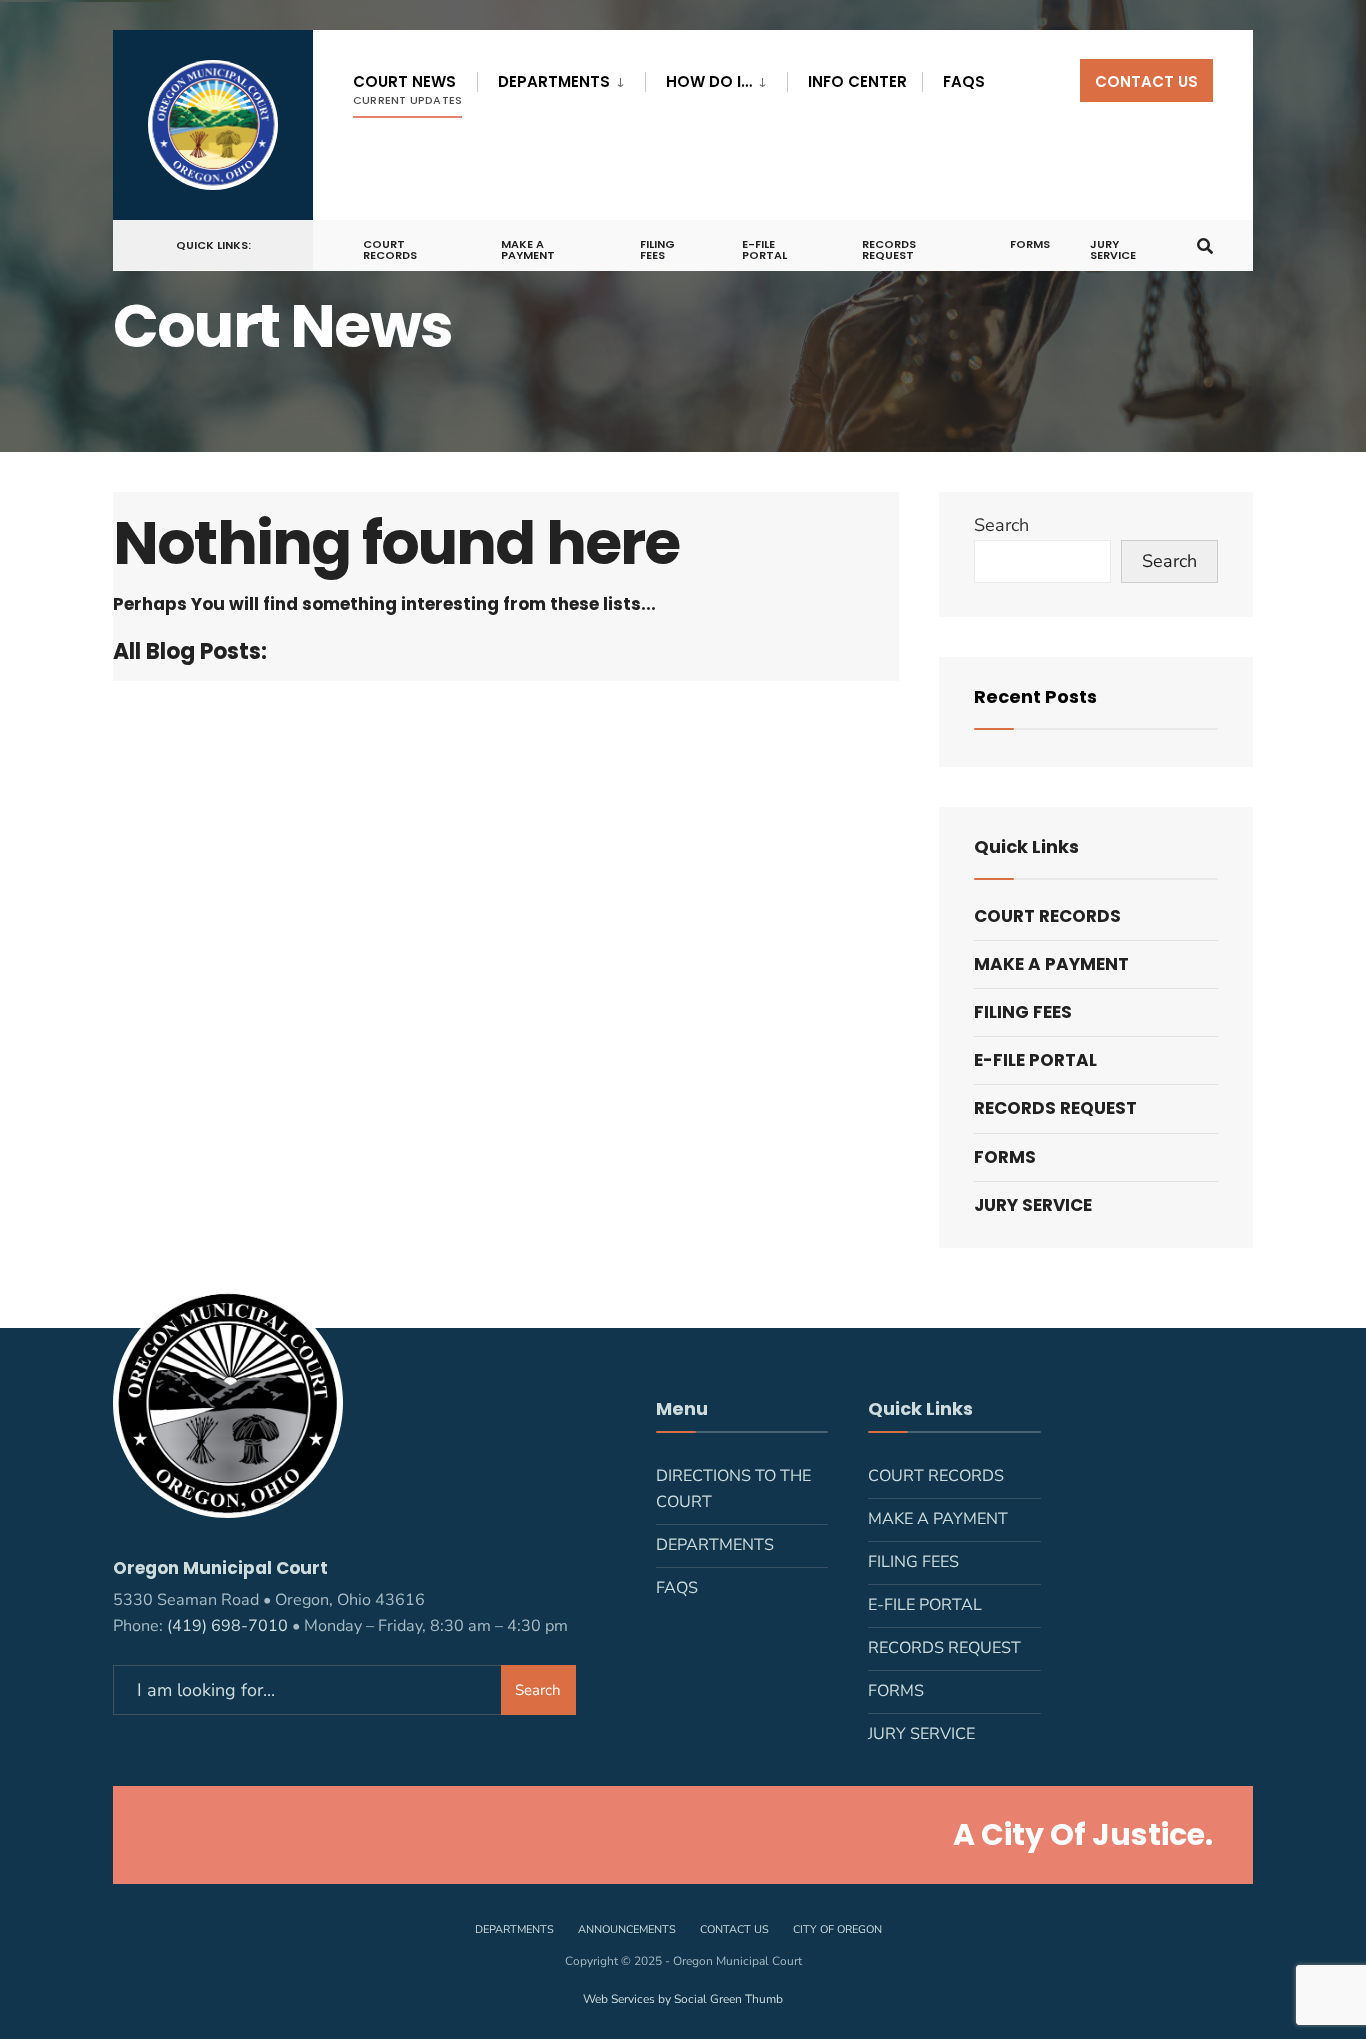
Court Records (390, 249)
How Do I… (709, 81)
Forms (1030, 244)
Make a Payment (528, 249)
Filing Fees (657, 249)
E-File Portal (764, 249)
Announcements (627, 1929)
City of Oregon (837, 1929)
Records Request (889, 249)
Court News (407, 89)
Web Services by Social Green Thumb (683, 1999)
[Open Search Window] (1205, 243)
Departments (554, 81)
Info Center (857, 81)
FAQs (964, 81)
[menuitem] (561, 78)
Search (1001, 525)
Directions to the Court (733, 1489)
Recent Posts (1035, 696)
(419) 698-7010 (227, 1626)
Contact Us (1146, 81)
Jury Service (1113, 249)
